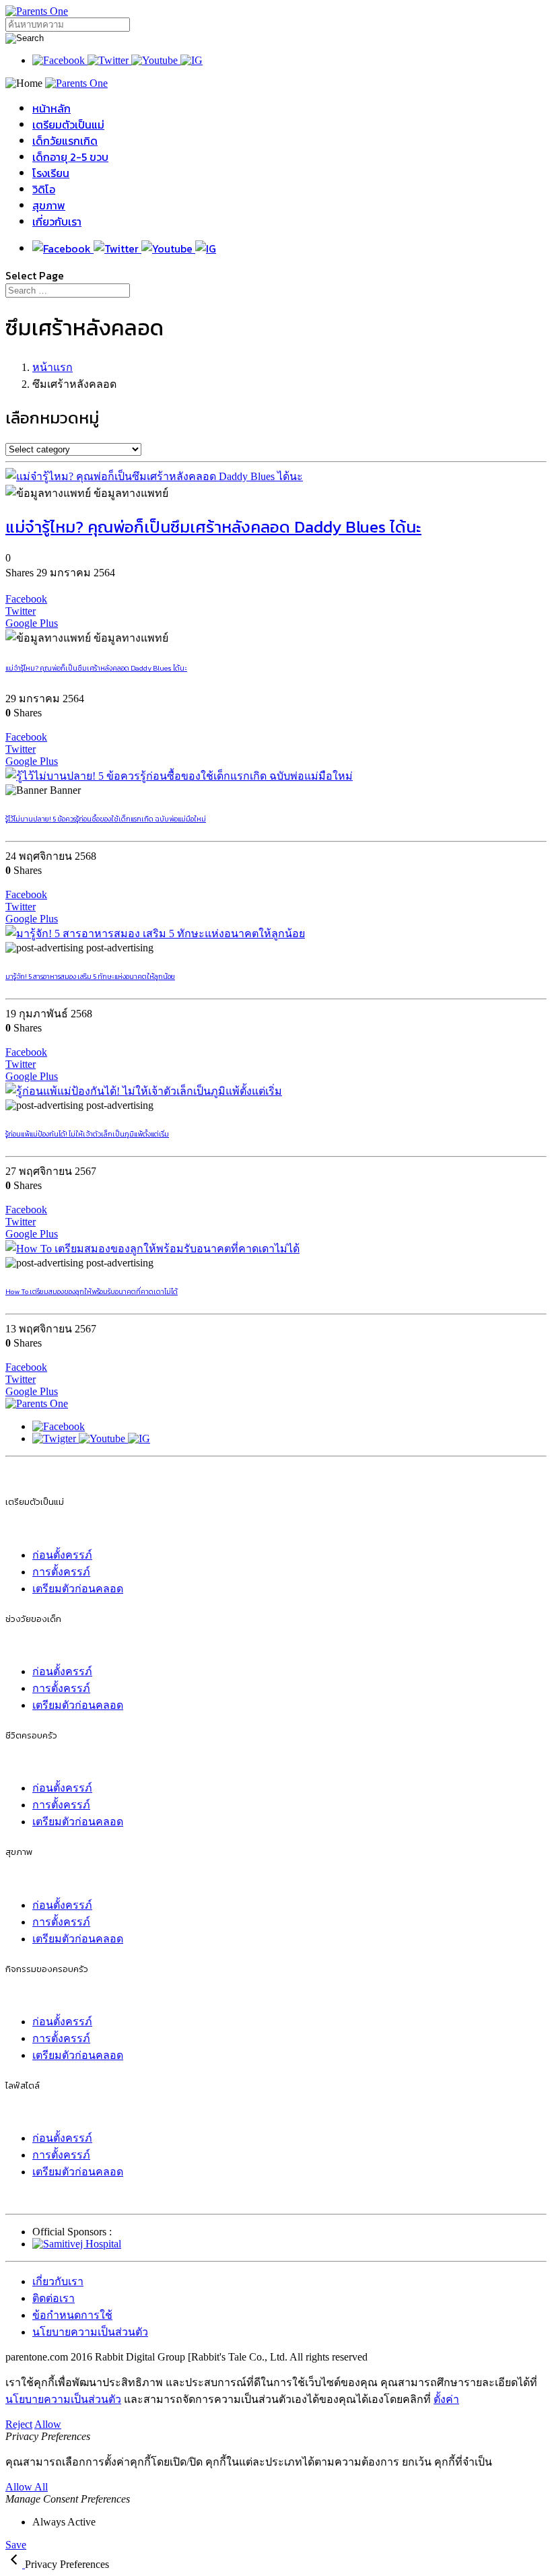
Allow (48, 2424)
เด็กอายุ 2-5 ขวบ (70, 157)
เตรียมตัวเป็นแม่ (68, 125)
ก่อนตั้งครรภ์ (62, 1555)
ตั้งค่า (446, 2399)
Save (16, 2545)
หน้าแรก (53, 367)
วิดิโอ (44, 189)
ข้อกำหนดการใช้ (72, 2315)
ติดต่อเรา (54, 2298)
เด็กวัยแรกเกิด (65, 141)
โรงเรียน (51, 173)
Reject (19, 2424)
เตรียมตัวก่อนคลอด (78, 1589)
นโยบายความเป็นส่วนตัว (90, 2332)
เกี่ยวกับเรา (57, 222)
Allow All (27, 2487)
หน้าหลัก (51, 108)
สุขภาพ (49, 205)
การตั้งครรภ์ (61, 1572)
